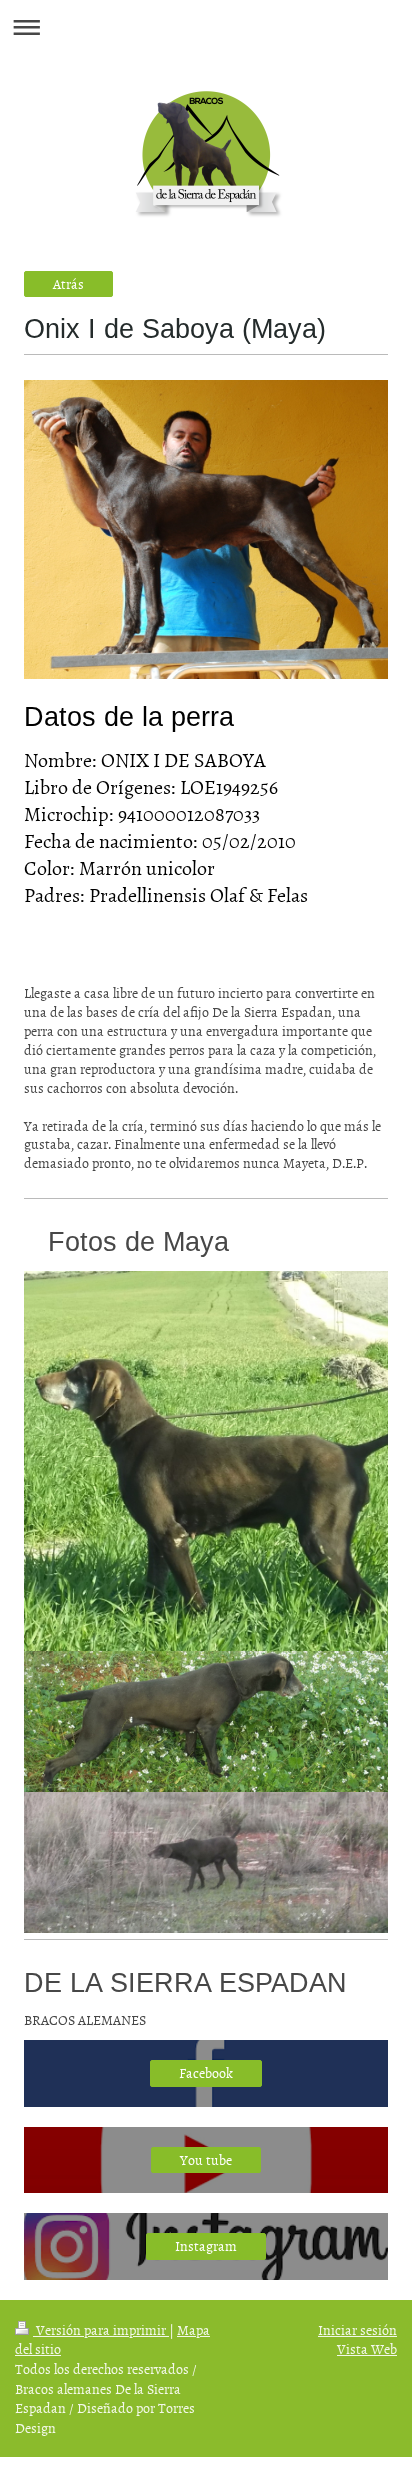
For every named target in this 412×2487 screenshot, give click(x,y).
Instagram (206, 2245)
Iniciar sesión (357, 2329)
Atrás (68, 283)
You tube (206, 2159)
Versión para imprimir (101, 2329)
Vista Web (367, 2348)
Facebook (206, 2072)
